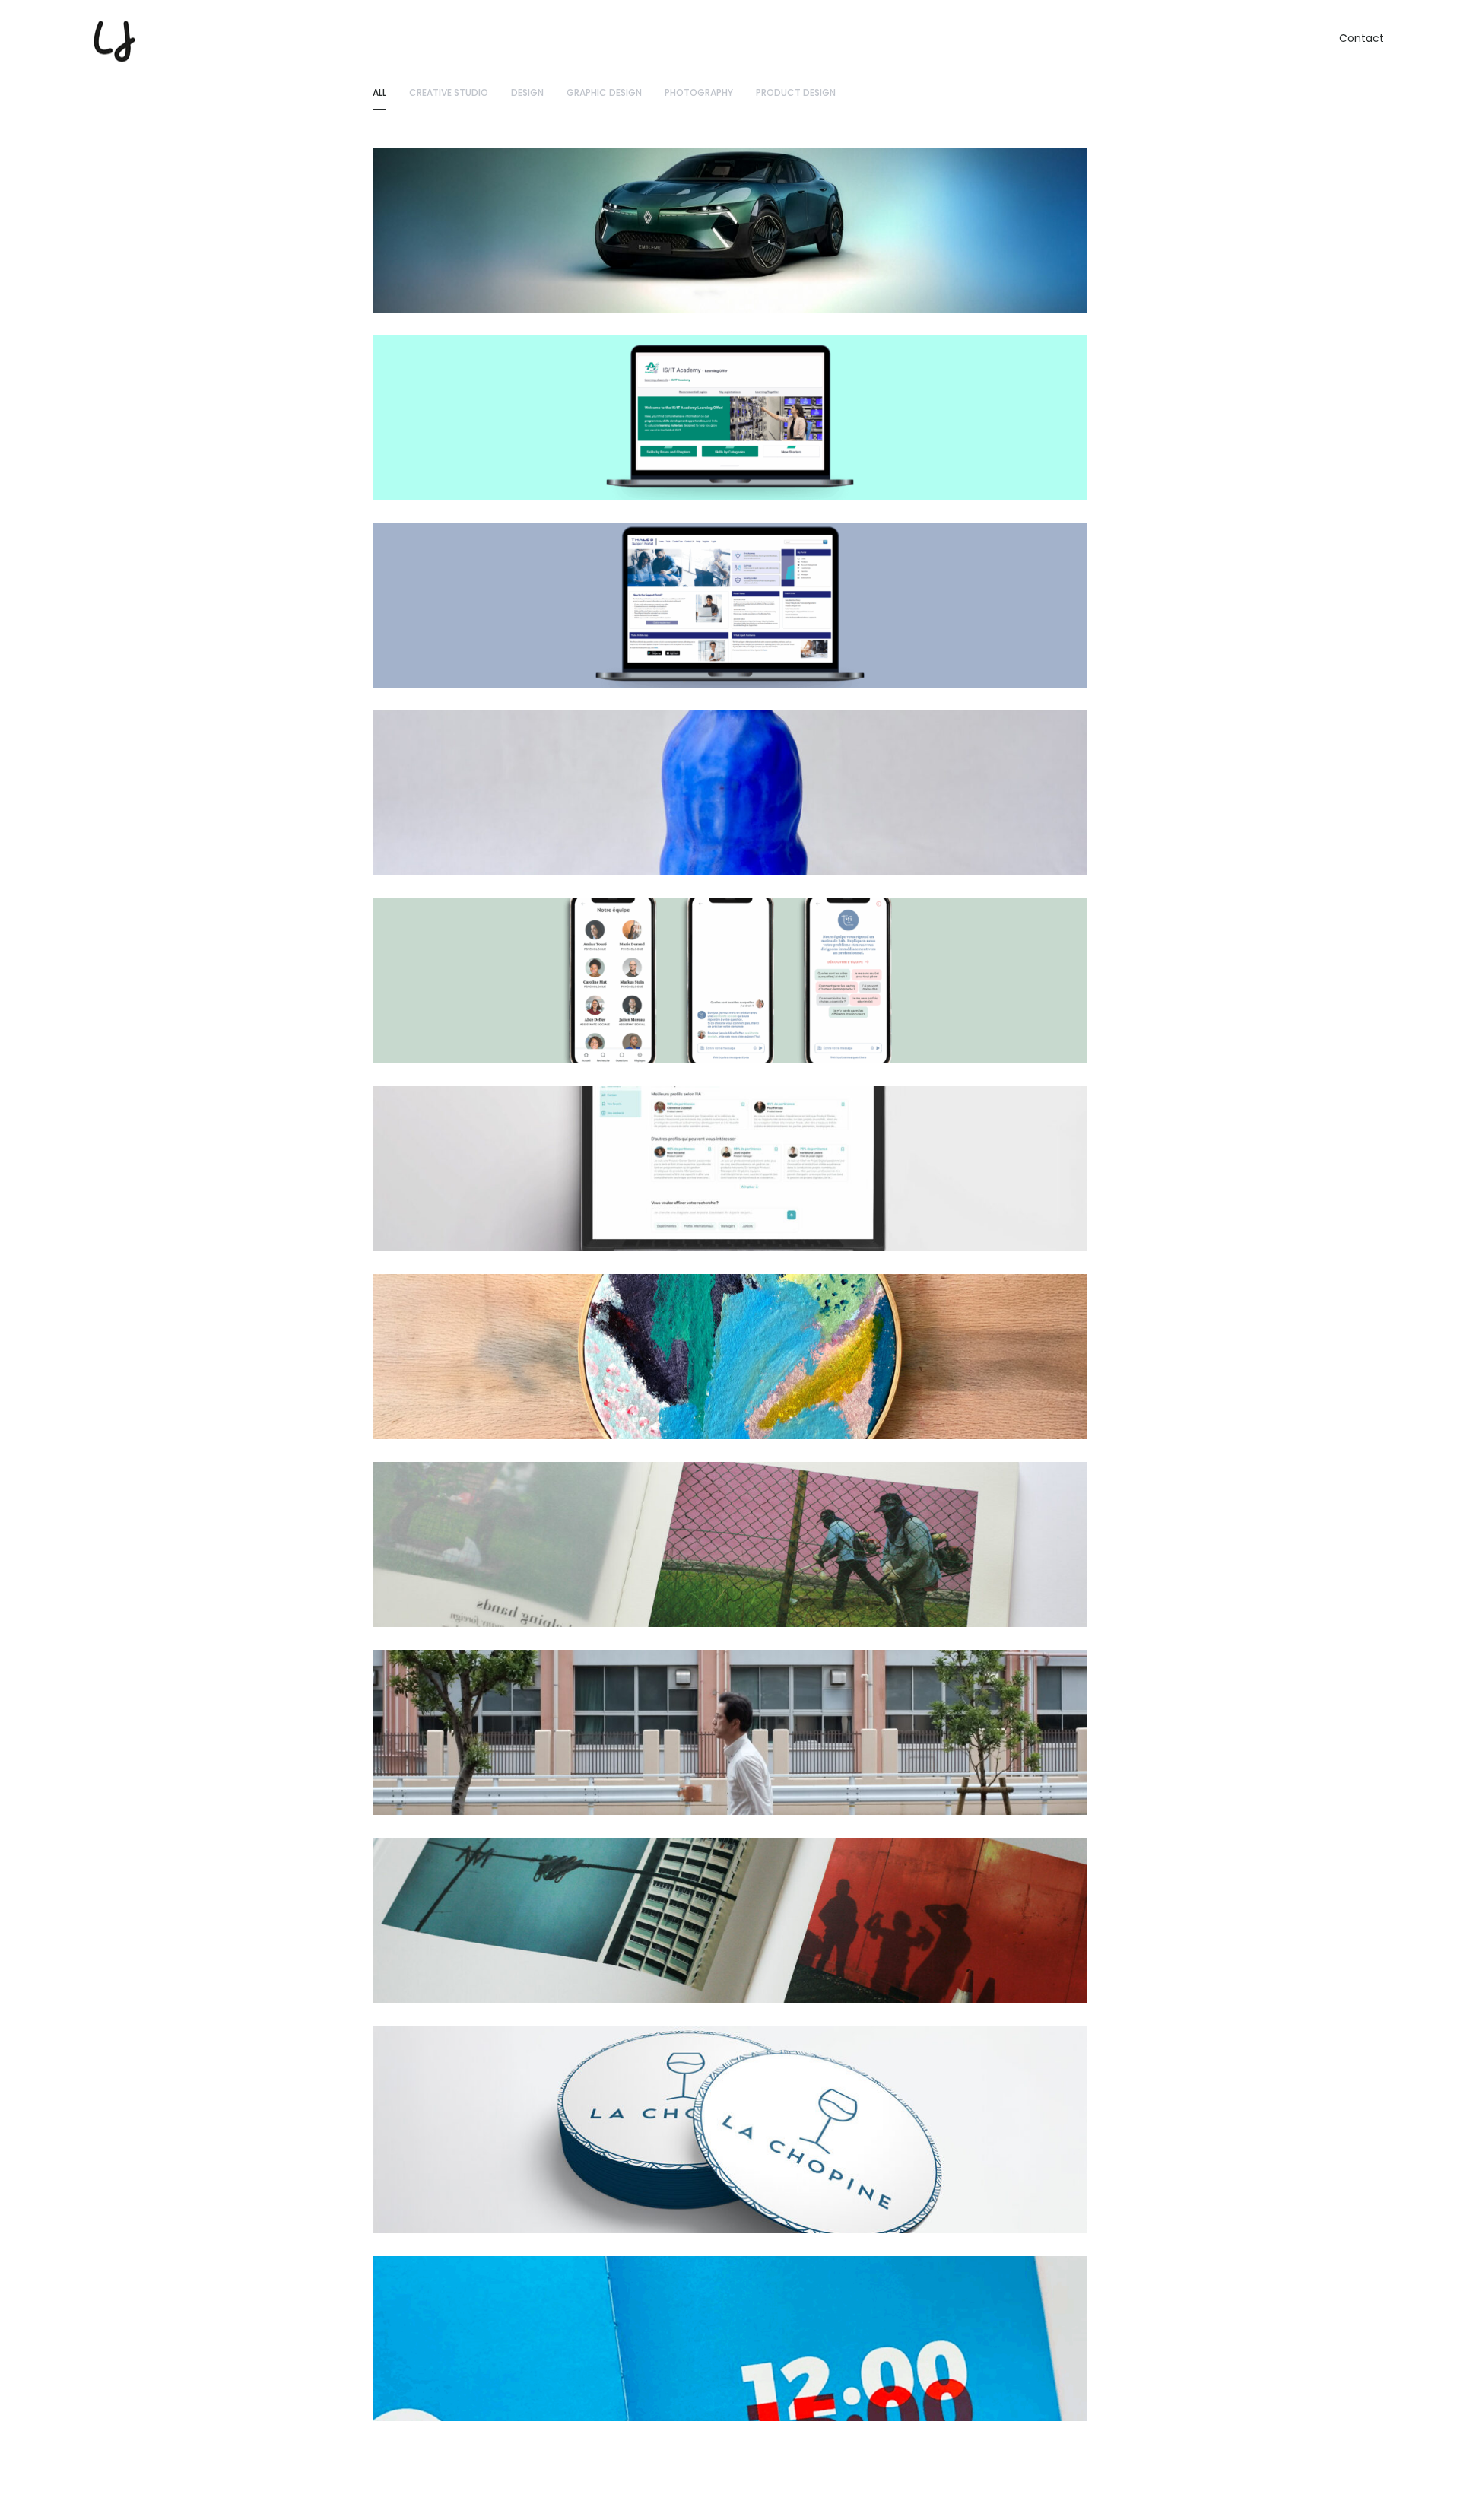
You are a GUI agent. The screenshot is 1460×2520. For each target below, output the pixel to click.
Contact (1362, 38)
